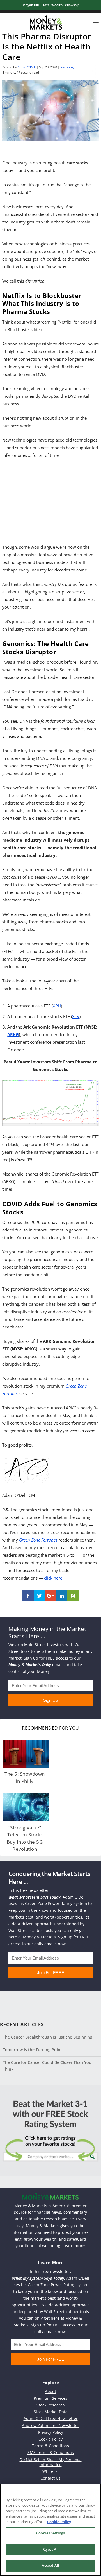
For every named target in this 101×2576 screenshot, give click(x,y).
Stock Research (51, 2405)
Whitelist (51, 2471)
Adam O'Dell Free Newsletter (51, 2418)
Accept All (50, 2565)
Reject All (50, 2549)
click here (53, 1578)
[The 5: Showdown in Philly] (26, 1754)
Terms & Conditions (50, 2446)
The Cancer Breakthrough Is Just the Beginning (48, 2037)
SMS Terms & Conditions (51, 2452)
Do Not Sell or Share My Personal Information (51, 2462)
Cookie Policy (50, 2439)
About (50, 2391)
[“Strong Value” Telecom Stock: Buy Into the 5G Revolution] (26, 1807)
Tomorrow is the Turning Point (32, 2050)
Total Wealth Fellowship (61, 5)
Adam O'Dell (27, 67)
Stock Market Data (51, 2412)
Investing (67, 67)
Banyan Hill (30, 5)
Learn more (74, 2246)
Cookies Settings (50, 2533)
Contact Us (50, 2478)
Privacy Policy (51, 2432)
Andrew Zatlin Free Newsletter (50, 2425)
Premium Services (50, 2398)
